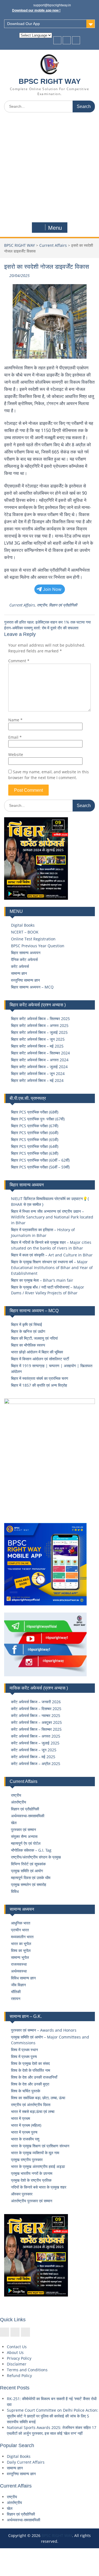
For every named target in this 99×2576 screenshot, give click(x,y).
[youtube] (76, 40)
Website (16, 754)
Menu (55, 228)
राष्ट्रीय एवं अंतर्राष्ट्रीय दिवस (31, 2105)
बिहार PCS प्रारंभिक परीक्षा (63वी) (35, 1153)
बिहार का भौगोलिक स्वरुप (28, 1345)
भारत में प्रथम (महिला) (26, 2125)
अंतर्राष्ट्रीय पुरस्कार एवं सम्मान (32, 2201)
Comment (19, 661)
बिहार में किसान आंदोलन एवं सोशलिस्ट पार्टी (40, 1359)
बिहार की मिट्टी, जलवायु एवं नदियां (34, 1338)
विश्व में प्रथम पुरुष (24, 2056)
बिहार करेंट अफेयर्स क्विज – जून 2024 (38, 1074)
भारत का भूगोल (21, 1944)
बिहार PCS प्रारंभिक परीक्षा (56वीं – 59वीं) (40, 1167)
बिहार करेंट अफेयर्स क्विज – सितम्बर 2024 (40, 1053)
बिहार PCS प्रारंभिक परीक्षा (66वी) (35, 1133)
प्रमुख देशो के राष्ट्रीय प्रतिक (31, 2180)
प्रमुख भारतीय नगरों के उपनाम (32, 2173)
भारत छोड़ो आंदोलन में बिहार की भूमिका (37, 1352)
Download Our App (24, 24)
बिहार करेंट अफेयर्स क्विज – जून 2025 (38, 1039)
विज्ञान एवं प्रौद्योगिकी (63, 605)
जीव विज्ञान (18, 1985)
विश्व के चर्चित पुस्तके (26, 2091)
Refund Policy (19, 2376)
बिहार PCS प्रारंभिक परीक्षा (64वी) (35, 1146)
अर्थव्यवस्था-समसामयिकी (28, 1816)
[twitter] (67, 40)
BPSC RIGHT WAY (50, 81)
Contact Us (17, 2347)
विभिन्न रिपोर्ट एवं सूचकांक (28, 1864)
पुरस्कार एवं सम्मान (24, 1829)
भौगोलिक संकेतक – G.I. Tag (31, 1850)
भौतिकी (16, 1992)
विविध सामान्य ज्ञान (23, 1978)
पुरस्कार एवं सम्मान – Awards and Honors (44, 2030)
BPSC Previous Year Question (38, 946)
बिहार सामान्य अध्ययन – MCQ (32, 987)
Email (15, 737)
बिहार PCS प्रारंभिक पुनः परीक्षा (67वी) (38, 1119)
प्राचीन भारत (20, 1930)
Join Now (52, 589)
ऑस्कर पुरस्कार (22, 2194)
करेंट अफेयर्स (20, 966)
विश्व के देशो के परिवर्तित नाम (31, 2070)
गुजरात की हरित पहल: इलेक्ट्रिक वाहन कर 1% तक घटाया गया (47, 622)
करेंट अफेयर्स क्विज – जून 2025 (34, 1750)
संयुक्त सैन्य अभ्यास (24, 1836)
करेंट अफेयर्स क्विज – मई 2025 (33, 1757)
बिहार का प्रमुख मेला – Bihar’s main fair (42, 1280)
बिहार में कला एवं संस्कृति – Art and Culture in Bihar (52, 1255)
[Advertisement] (50, 169)
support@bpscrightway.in (52, 5)
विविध (15, 1891)
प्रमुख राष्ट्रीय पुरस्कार (27, 2160)
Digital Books (23, 925)
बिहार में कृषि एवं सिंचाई (27, 1324)
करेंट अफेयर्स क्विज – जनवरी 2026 (36, 1702)
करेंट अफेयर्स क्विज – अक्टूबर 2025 (36, 1722)
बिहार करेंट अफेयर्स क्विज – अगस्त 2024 (40, 1060)
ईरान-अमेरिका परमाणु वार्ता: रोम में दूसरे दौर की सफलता (41, 628)
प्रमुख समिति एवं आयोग (27, 1871)
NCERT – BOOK (25, 932)
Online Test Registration (33, 939)
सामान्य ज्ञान (19, 973)
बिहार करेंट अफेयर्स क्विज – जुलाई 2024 (39, 1067)
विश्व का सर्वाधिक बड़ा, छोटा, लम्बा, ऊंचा (38, 2098)
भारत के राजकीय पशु (25, 2139)
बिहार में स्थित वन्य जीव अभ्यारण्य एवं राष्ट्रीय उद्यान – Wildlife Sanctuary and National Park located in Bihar (52, 1217)
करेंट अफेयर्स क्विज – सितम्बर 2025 (36, 1729)
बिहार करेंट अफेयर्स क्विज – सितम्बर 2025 (40, 1019)
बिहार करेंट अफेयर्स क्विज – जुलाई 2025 (39, 1032)
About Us (15, 2352)
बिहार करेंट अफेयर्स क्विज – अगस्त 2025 (40, 1025)
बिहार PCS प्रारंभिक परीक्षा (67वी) (35, 1126)
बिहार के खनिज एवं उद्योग (28, 1331)
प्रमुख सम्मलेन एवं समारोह (29, 1884)
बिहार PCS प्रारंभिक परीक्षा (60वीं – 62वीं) (40, 1160)
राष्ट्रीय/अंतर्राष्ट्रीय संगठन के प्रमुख (36, 1857)
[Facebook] (57, 40)
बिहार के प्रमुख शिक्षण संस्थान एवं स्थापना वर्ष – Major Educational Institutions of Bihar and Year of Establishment (52, 1268)
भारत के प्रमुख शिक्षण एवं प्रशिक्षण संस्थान (40, 2146)
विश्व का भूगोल (21, 1950)
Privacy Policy (19, 2358)
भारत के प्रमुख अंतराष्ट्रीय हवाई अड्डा (38, 2166)
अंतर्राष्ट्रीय (19, 1802)
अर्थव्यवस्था (19, 1971)
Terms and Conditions (27, 2370)
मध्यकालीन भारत (22, 1937)
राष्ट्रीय (42, 605)
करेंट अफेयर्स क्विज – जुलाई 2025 (35, 1743)
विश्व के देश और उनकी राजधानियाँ (34, 2077)
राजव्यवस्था (19, 1964)
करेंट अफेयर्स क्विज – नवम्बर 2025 (36, 1715)
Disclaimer (17, 2364)
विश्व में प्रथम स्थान (24, 2050)
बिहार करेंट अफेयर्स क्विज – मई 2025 (37, 1046)
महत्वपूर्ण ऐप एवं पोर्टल (26, 1843)
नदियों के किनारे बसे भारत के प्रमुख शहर (39, 2187)
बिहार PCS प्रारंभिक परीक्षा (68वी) (35, 1112)
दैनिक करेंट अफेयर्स (24, 959)
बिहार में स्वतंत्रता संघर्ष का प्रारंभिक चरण (40, 1378)
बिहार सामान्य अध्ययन (26, 953)
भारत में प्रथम (20, 2118)
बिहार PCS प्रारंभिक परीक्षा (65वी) (35, 1139)
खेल (14, 1823)
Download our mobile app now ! (36, 10)
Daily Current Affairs (26, 2462)
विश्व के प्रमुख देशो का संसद (30, 2063)
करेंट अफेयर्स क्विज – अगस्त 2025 (36, 1736)
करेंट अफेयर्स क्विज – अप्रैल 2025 (36, 1764)
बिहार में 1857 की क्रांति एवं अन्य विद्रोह (39, 1385)
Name (15, 720)
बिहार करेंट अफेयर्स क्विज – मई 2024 (37, 1080)
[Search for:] (50, 106)
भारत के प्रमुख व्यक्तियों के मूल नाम (35, 2153)
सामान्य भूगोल (20, 1957)
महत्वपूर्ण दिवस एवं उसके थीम (31, 1878)
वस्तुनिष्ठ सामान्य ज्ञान (25, 980)
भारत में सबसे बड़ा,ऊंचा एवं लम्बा (33, 2111)
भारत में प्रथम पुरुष (24, 2132)
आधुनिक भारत (21, 1923)
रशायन (16, 1999)
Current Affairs (53, 245)
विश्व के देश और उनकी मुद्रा (30, 2084)
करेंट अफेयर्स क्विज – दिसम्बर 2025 (36, 1709)
